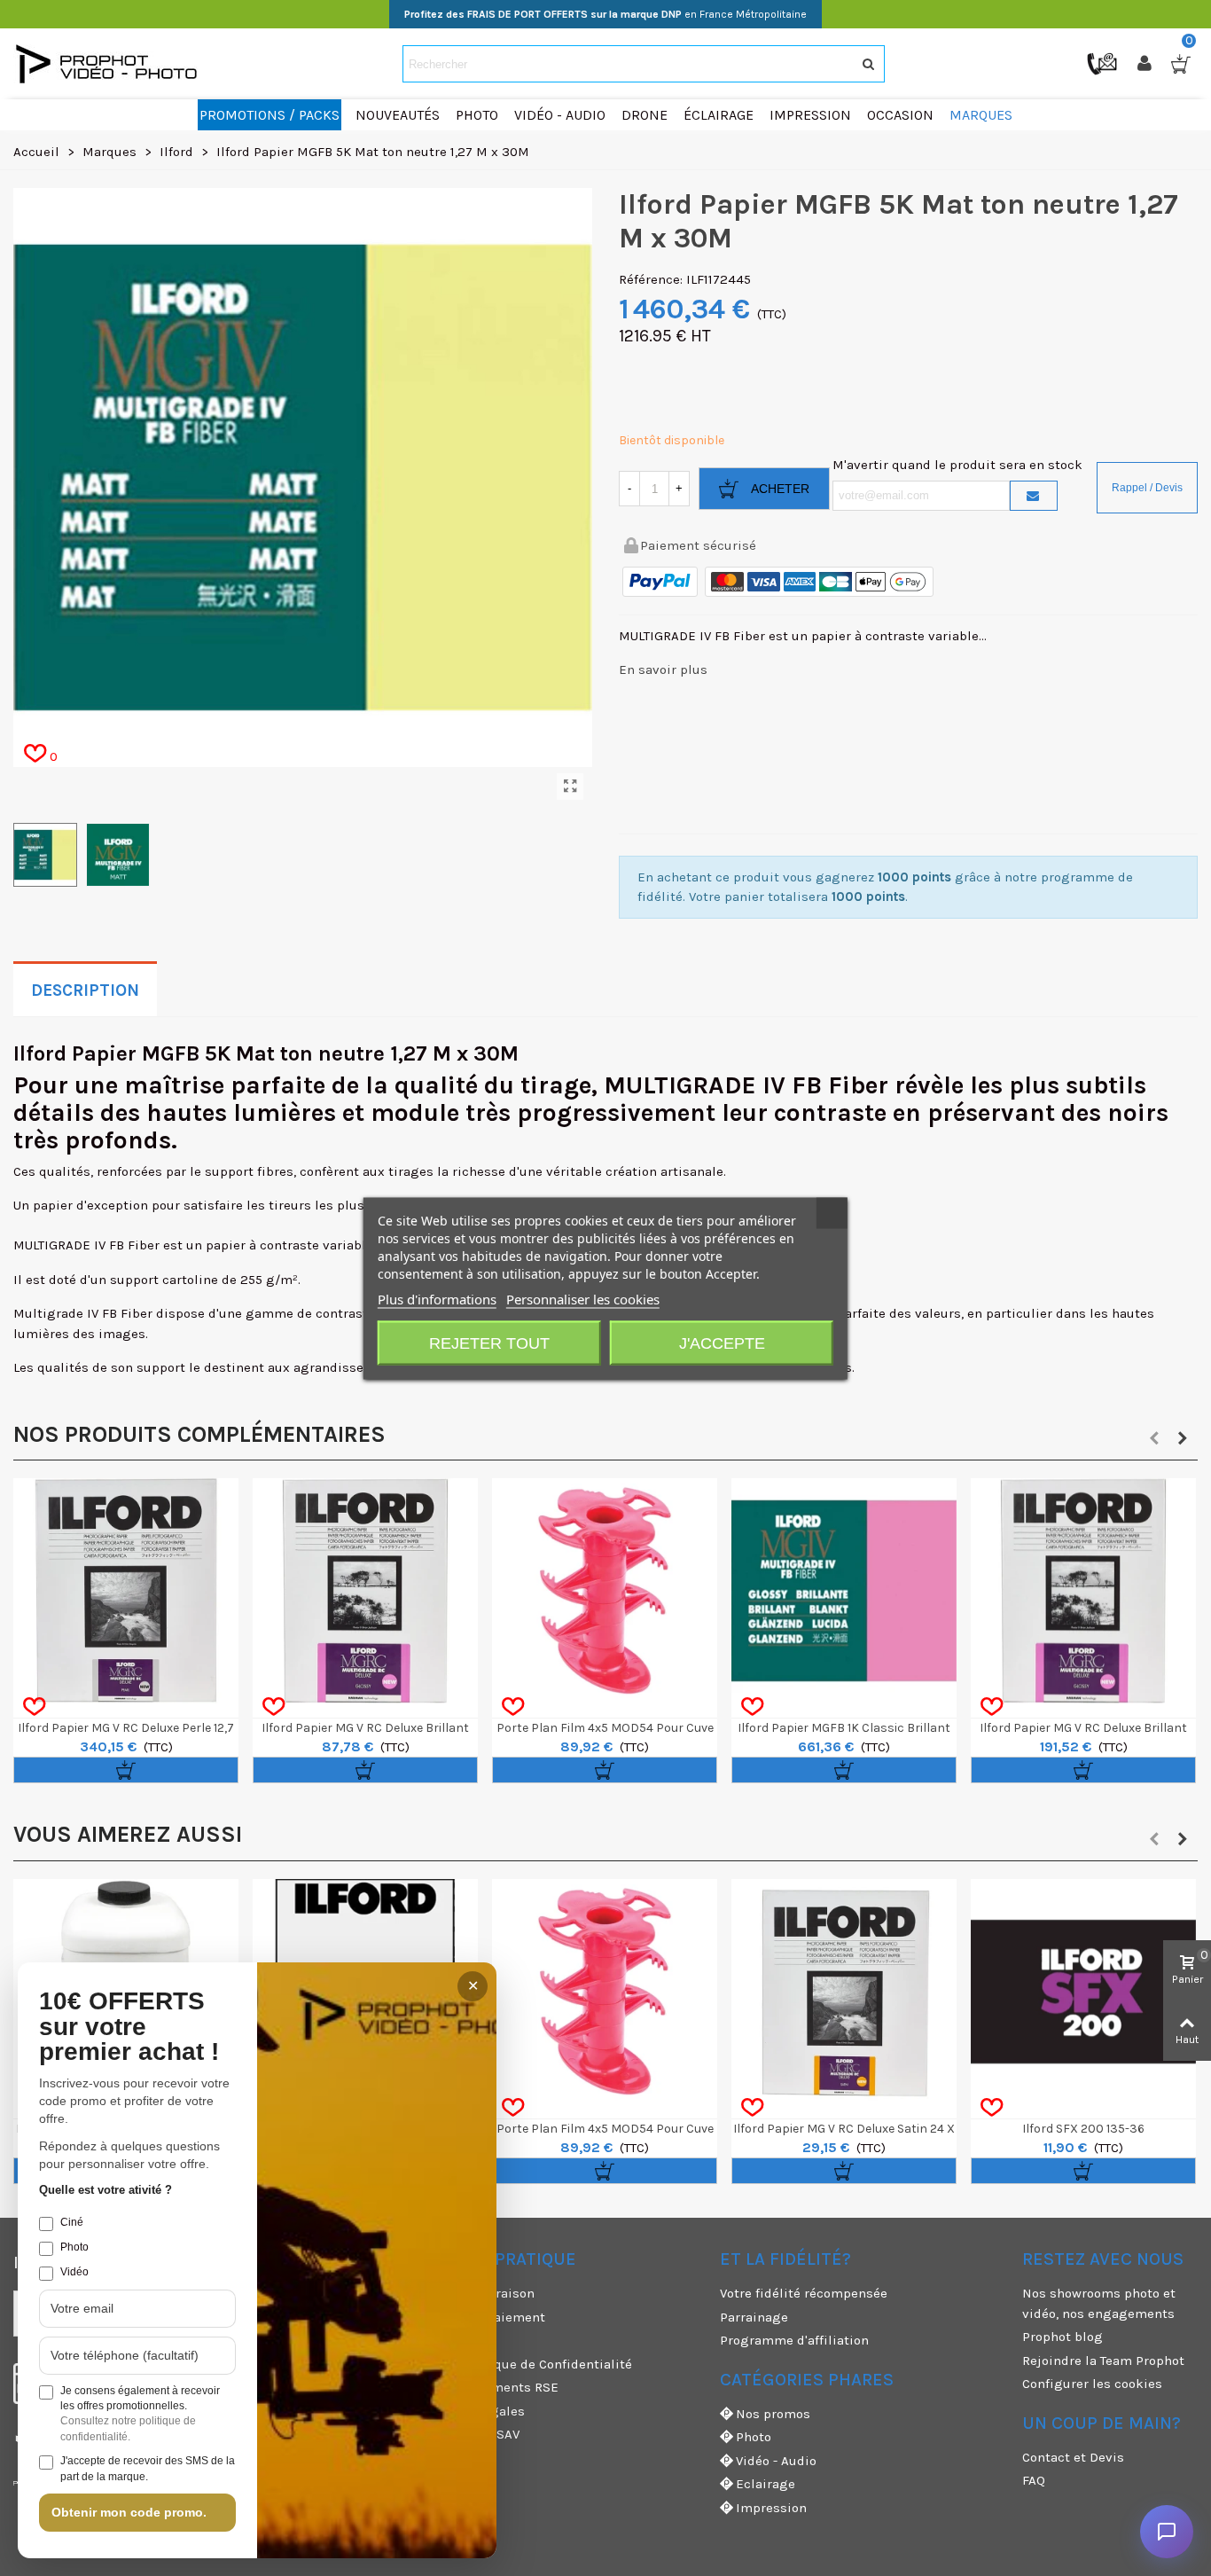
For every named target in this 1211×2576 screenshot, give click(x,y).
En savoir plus (663, 669)
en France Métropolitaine (605, 14)
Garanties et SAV (468, 2434)
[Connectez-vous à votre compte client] (1146, 64)
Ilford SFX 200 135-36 (1083, 2129)
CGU (429, 2340)
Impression (771, 2508)
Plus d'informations (437, 1298)
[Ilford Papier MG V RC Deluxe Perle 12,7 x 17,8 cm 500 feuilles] (126, 1591)
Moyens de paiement (481, 2317)
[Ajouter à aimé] (34, 1707)
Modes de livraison (476, 2293)
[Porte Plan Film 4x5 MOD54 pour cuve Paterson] (605, 1591)
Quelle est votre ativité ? (105, 2190)
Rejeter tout (489, 1343)
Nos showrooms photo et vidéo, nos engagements (1099, 2303)
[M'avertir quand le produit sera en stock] (1034, 496)
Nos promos (773, 2414)
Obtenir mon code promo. (129, 2512)
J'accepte (722, 1343)
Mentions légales (471, 2411)
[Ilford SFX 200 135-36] (1083, 1992)
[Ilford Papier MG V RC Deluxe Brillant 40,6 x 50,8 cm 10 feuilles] (365, 1591)
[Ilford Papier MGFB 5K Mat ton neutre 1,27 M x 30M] (570, 787)
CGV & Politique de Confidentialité (524, 2364)
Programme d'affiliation (794, 2340)
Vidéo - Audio (776, 2461)
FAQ (1034, 2480)
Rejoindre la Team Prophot (1103, 2361)
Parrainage (754, 2317)
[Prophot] (111, 64)
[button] (1154, 1438)
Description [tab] (85, 990)
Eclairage (766, 2484)
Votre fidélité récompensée (804, 2293)
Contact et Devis (1073, 2457)
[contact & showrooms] (1104, 63)
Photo (754, 2437)
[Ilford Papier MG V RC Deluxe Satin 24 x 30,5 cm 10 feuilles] (844, 1992)
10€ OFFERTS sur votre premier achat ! (129, 2027)
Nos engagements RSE (488, 2387)
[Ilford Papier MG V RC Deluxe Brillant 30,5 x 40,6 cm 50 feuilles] (1083, 1591)
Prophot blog (1063, 2337)
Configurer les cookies (1092, 2384)
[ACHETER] (126, 1770)
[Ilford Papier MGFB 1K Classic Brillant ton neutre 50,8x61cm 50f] (844, 1591)
